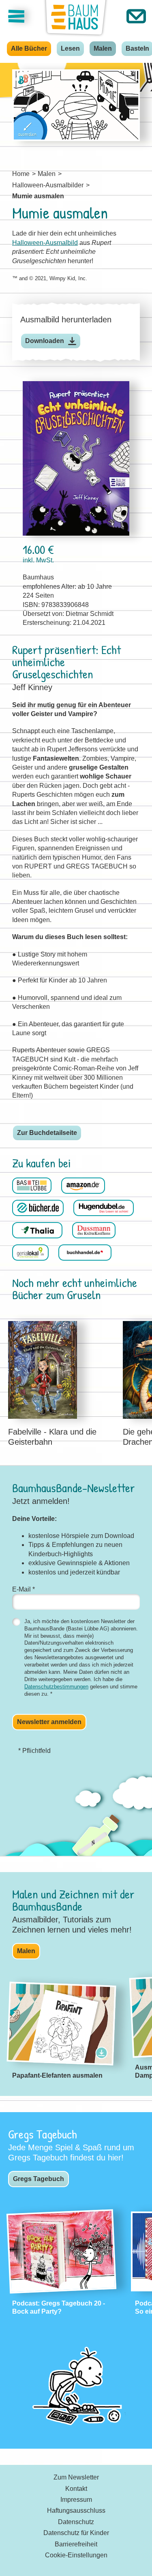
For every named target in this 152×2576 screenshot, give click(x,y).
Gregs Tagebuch (39, 2179)
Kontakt (76, 2489)
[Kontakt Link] (136, 16)
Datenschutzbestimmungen (56, 1687)
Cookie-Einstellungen (76, 2555)
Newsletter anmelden (49, 1722)
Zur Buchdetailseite (47, 1133)
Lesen (70, 48)
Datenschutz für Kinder (76, 2533)
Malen (103, 48)
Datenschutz (76, 2522)
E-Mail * (24, 1589)
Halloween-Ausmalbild (45, 243)
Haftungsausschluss (76, 2511)
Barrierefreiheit (76, 2544)
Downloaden (45, 341)
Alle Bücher (29, 48)
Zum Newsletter (76, 2477)
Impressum (76, 2500)
